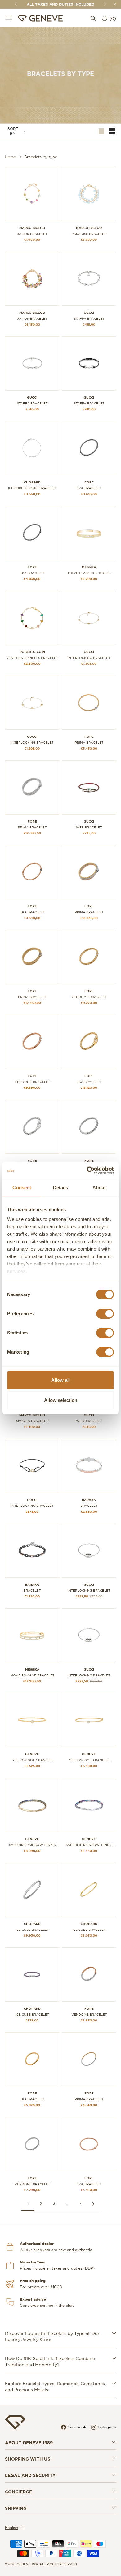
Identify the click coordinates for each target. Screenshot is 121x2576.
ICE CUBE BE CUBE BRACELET (32, 488)
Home (10, 157)
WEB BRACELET (89, 827)
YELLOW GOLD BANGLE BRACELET (32, 1760)
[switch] (105, 1314)
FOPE (89, 482)
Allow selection (61, 1400)
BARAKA (89, 1500)
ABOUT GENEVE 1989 (29, 2443)
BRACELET (89, 1506)
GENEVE (32, 1754)
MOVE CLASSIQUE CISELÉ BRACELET (89, 573)
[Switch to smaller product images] (112, 131)
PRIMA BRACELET (89, 743)
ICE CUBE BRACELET (32, 1930)
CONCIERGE (18, 2492)
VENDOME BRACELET (89, 997)
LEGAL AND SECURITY (30, 2475)
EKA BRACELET (89, 488)
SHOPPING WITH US (28, 2459)
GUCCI (89, 313)
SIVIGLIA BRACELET (32, 1421)
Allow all (60, 1380)
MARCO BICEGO (32, 228)
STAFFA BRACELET (89, 319)
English (11, 2528)
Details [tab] (61, 1188)
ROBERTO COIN (32, 652)
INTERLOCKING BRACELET (89, 658)
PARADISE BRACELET (89, 234)
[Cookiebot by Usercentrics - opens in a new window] (87, 1170)
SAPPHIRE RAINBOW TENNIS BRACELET (32, 1845)
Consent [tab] (22, 1188)
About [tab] (99, 1188)
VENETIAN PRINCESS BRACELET (32, 658)
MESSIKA (89, 567)
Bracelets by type (41, 157)
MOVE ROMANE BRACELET (32, 1675)
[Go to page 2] (93, 2204)
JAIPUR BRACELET (32, 234)
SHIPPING (16, 2508)
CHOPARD (32, 482)
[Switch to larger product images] (101, 131)
